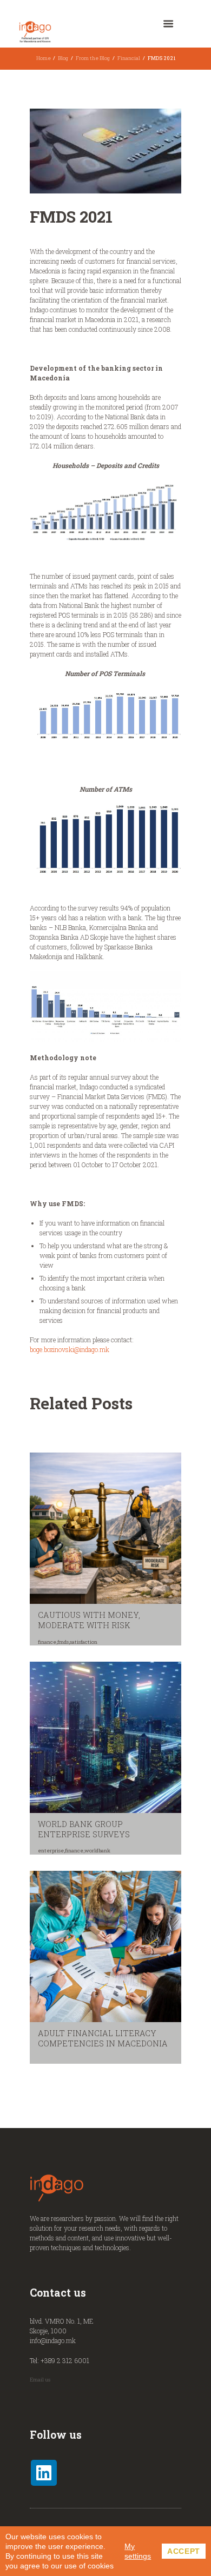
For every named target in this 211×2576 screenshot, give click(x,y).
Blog (63, 58)
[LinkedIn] (44, 2473)
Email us (40, 2380)
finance (47, 1642)
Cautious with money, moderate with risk (89, 1620)
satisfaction (84, 1642)
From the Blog (93, 58)
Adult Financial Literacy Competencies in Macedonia (103, 2038)
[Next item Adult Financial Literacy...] (143, 151)
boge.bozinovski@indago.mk (70, 1349)
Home (44, 58)
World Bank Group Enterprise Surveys (84, 1829)
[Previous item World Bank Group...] (68, 151)
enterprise (51, 1851)
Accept (184, 2551)
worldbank (97, 1851)
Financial (129, 58)
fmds (63, 1642)
